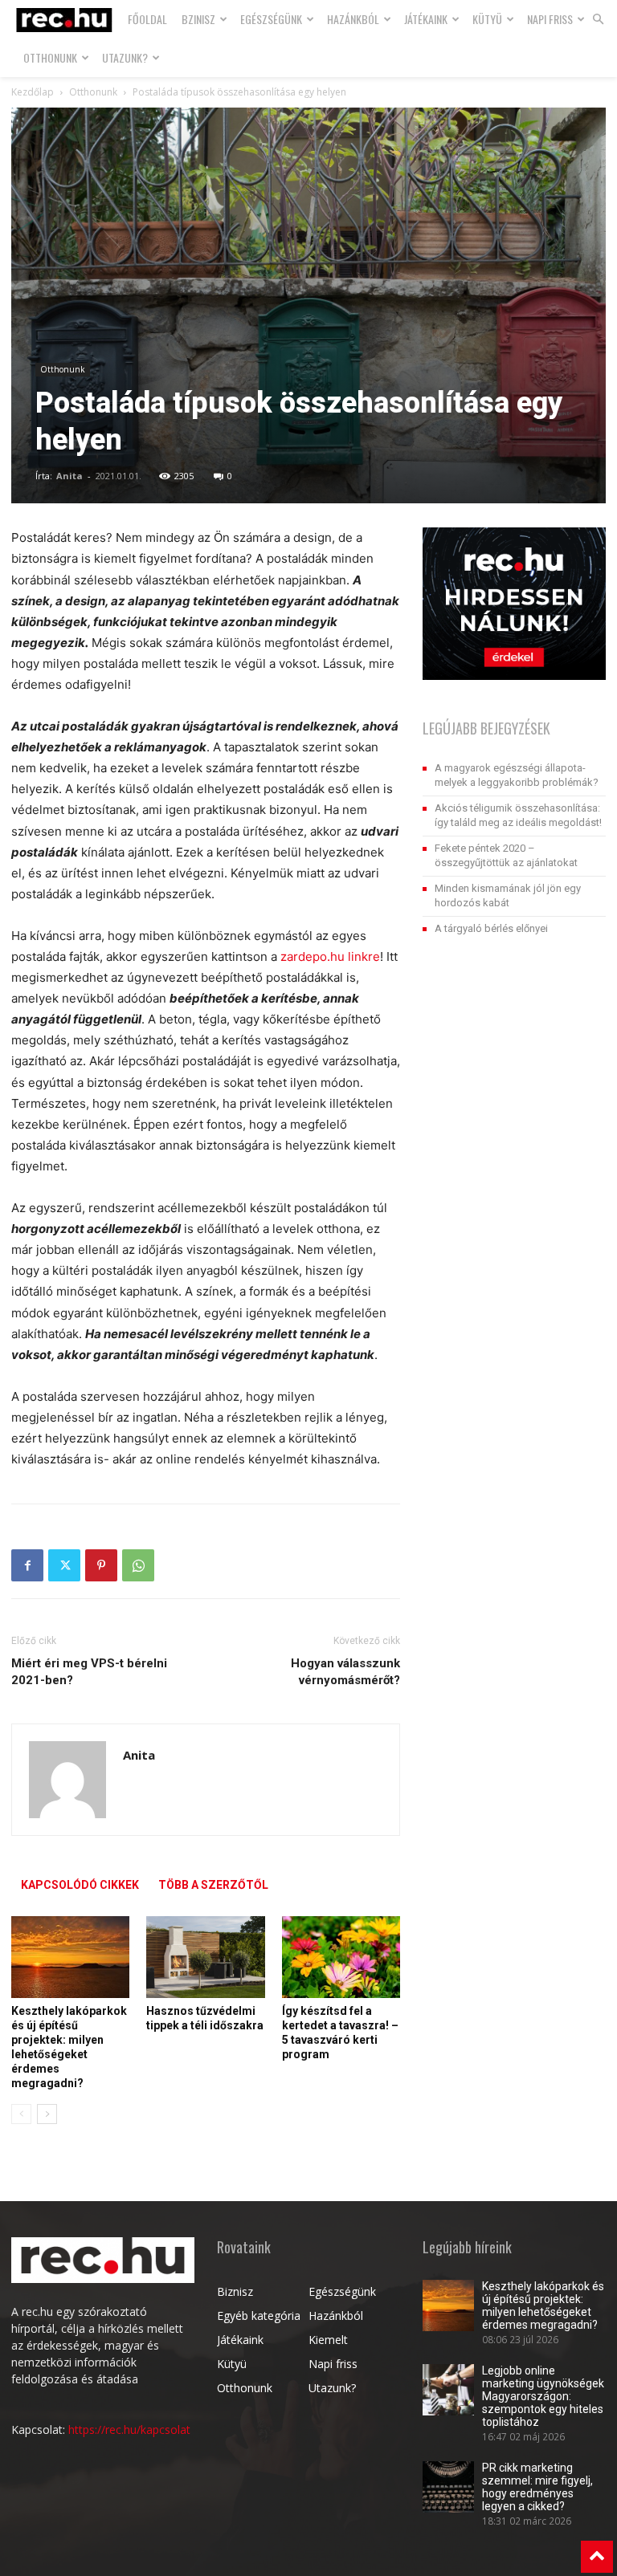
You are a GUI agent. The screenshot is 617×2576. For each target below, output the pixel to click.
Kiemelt (328, 2340)
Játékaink (426, 19)
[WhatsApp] (138, 1565)
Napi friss (550, 19)
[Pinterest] (101, 1565)
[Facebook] (27, 1565)
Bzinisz (198, 19)
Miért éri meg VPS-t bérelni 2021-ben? (89, 1672)
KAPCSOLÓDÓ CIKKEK (80, 1885)
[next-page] (47, 2114)
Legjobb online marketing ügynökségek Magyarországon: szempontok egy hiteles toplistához (543, 2396)
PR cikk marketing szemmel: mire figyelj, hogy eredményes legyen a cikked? (537, 2487)
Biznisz (235, 2291)
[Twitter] (64, 1565)
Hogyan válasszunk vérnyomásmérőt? (345, 1672)
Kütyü (487, 19)
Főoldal (147, 19)
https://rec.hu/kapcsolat (129, 2429)
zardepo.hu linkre (330, 956)
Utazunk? (125, 57)
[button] (598, 20)
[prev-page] (21, 2114)
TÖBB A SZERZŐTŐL (213, 1885)
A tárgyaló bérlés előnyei (491, 928)
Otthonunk (50, 57)
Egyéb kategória (259, 2316)
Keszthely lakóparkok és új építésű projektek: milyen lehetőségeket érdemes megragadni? (543, 2305)
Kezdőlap (33, 92)
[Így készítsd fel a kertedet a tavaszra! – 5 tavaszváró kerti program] (341, 1957)
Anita (69, 476)
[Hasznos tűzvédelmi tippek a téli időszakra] (205, 1957)
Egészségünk (271, 19)
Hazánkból (353, 19)
